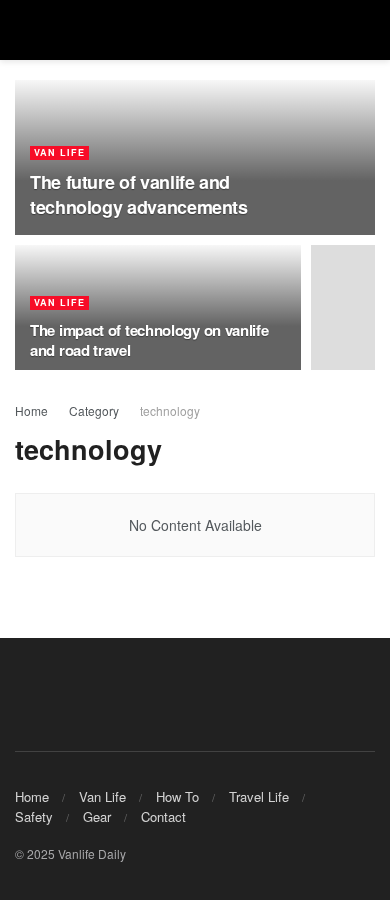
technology (170, 410)
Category (94, 410)
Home (31, 410)
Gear (97, 816)
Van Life (59, 152)
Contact (163, 816)
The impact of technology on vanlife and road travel (149, 340)
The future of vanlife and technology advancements (139, 194)
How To (177, 796)
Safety (34, 816)
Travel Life (259, 796)
